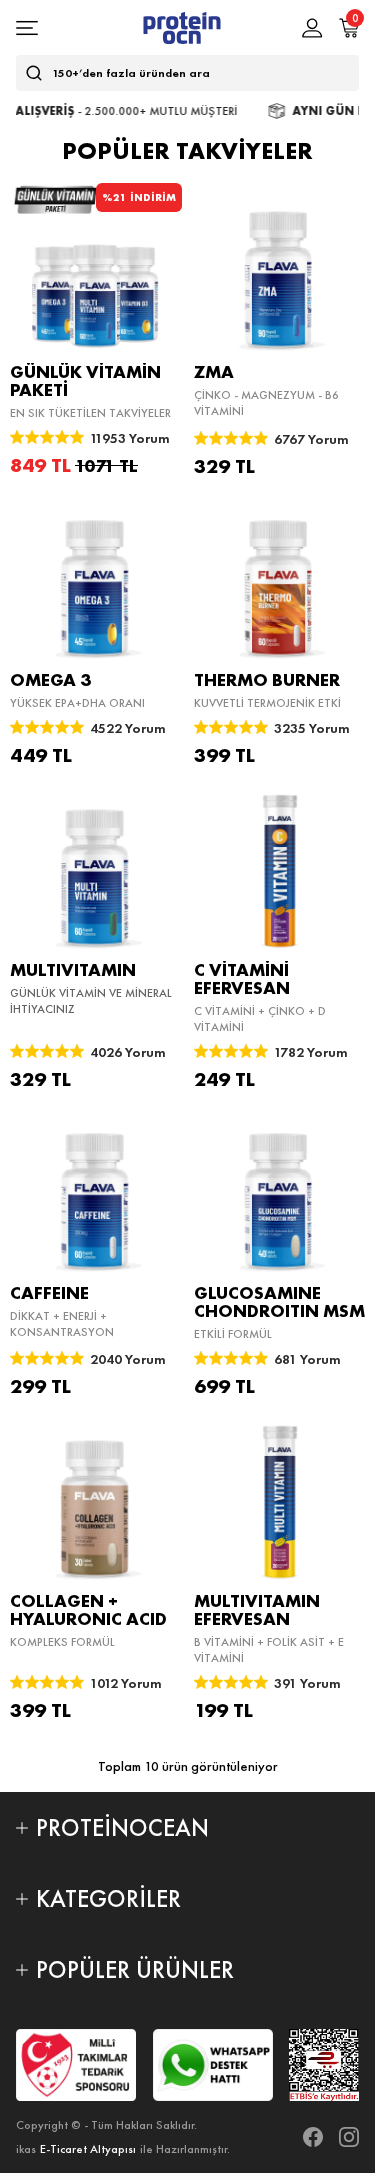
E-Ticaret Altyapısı (88, 2149)
